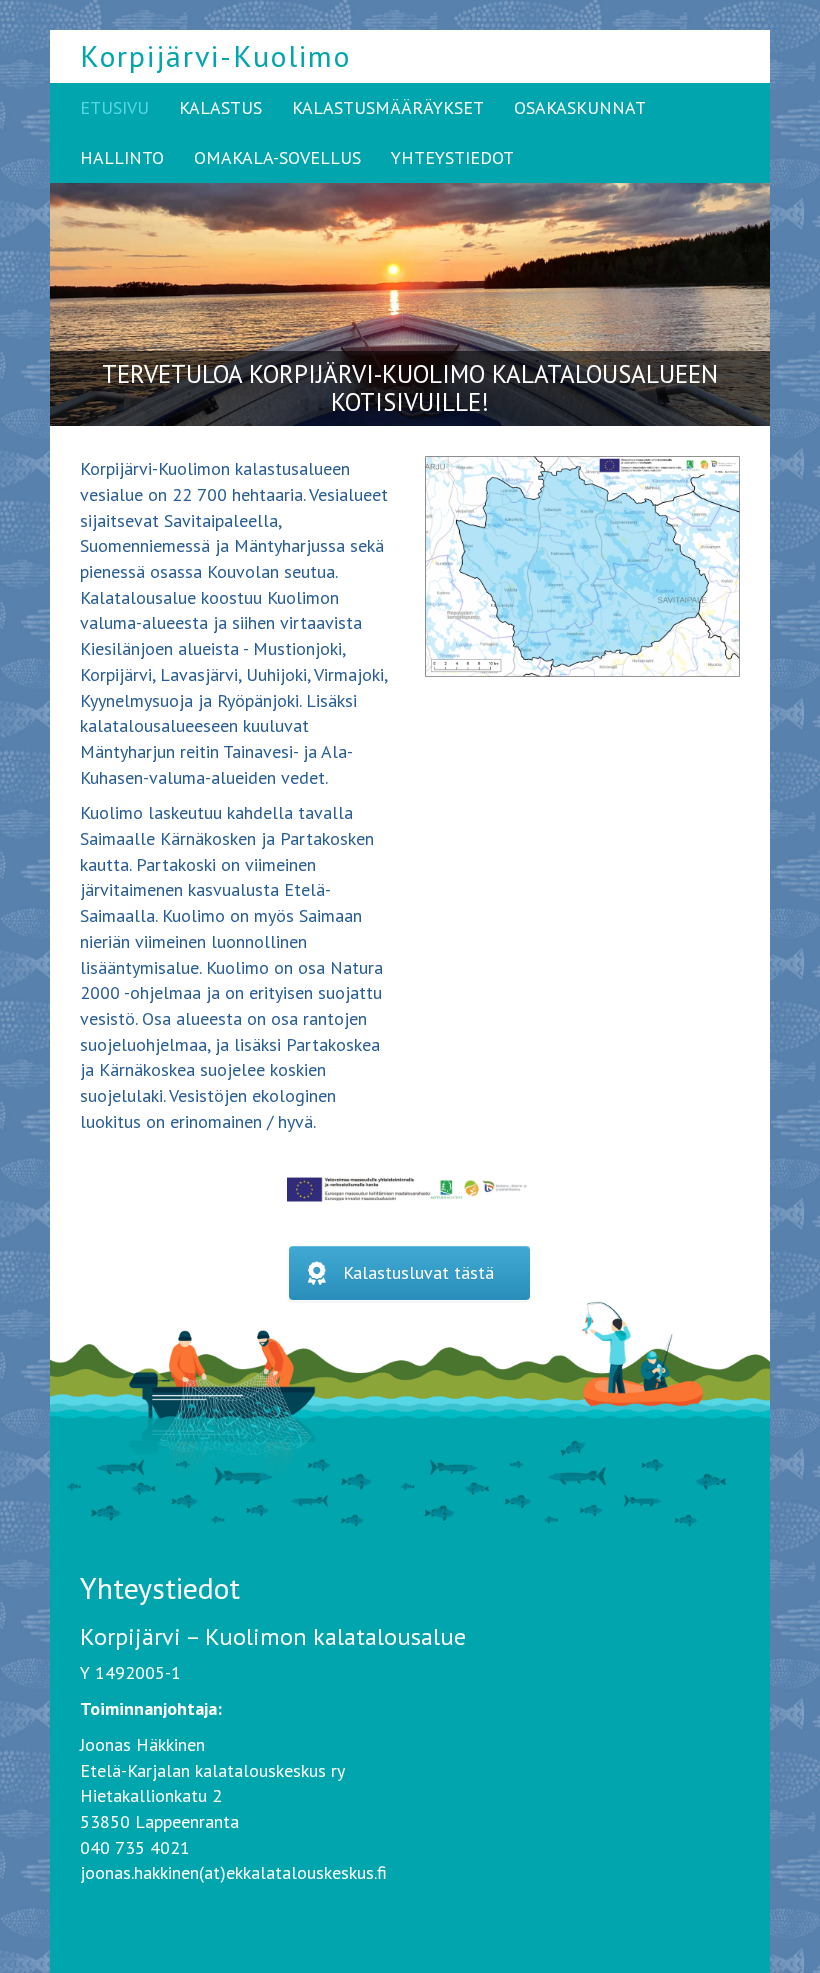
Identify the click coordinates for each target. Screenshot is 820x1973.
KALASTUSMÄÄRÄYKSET (388, 107)
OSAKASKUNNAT (580, 107)
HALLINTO (122, 157)
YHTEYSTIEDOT (452, 157)
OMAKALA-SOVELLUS (277, 157)
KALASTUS (220, 107)
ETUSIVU (114, 107)
